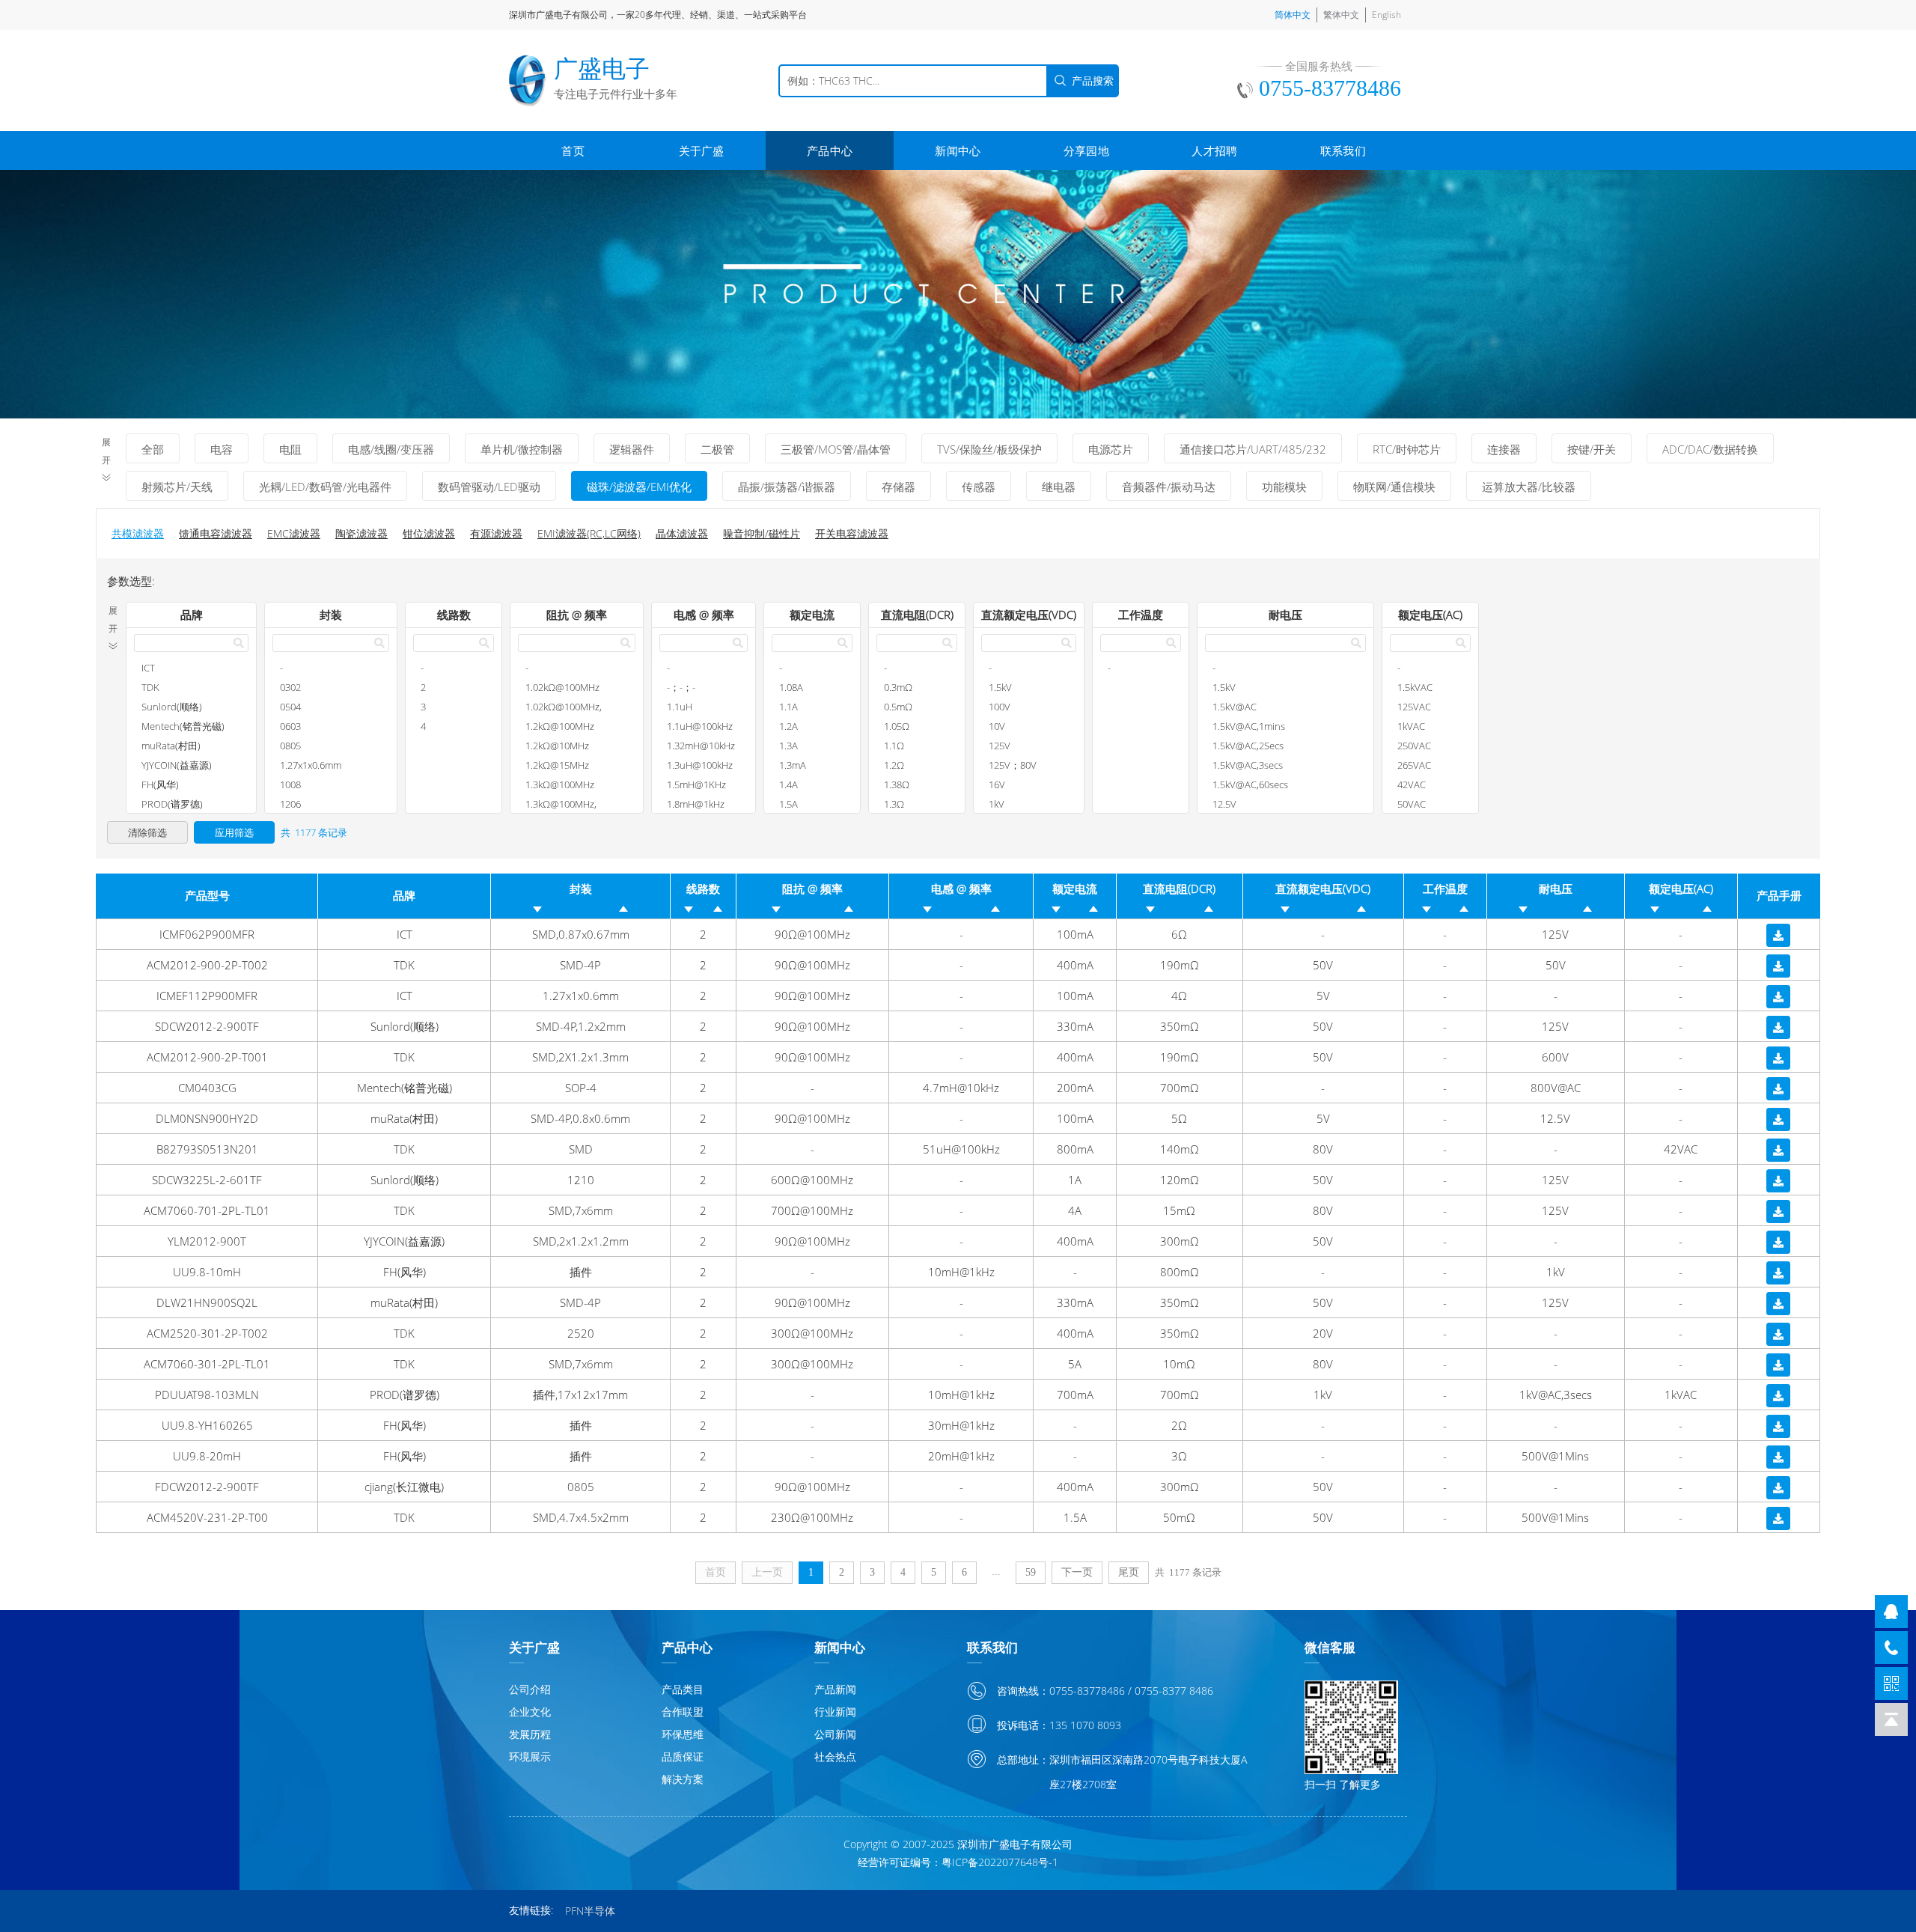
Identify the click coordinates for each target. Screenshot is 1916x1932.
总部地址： (1023, 1759)
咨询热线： (1023, 1691)
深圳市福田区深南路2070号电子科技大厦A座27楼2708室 (1148, 1772)
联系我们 (1343, 150)
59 (1031, 1572)
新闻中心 (958, 150)
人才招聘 (1214, 150)
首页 (573, 150)
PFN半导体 (590, 1911)
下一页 (1077, 1572)
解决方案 (683, 1779)
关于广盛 (702, 150)
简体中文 (1293, 15)
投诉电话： (1023, 1725)
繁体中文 (1341, 15)
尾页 (1129, 1572)
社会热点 (835, 1756)
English (1386, 15)
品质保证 (683, 1756)
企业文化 (530, 1712)
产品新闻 (835, 1689)
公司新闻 (835, 1734)
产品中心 (830, 150)
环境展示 (530, 1756)
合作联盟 (683, 1712)
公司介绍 (530, 1689)
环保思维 (683, 1734)
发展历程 (530, 1734)
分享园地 (1086, 150)
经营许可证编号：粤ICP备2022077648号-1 (958, 1862)
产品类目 (683, 1689)
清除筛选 (147, 832)
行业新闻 (835, 1712)
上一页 (767, 1572)
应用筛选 (234, 832)
